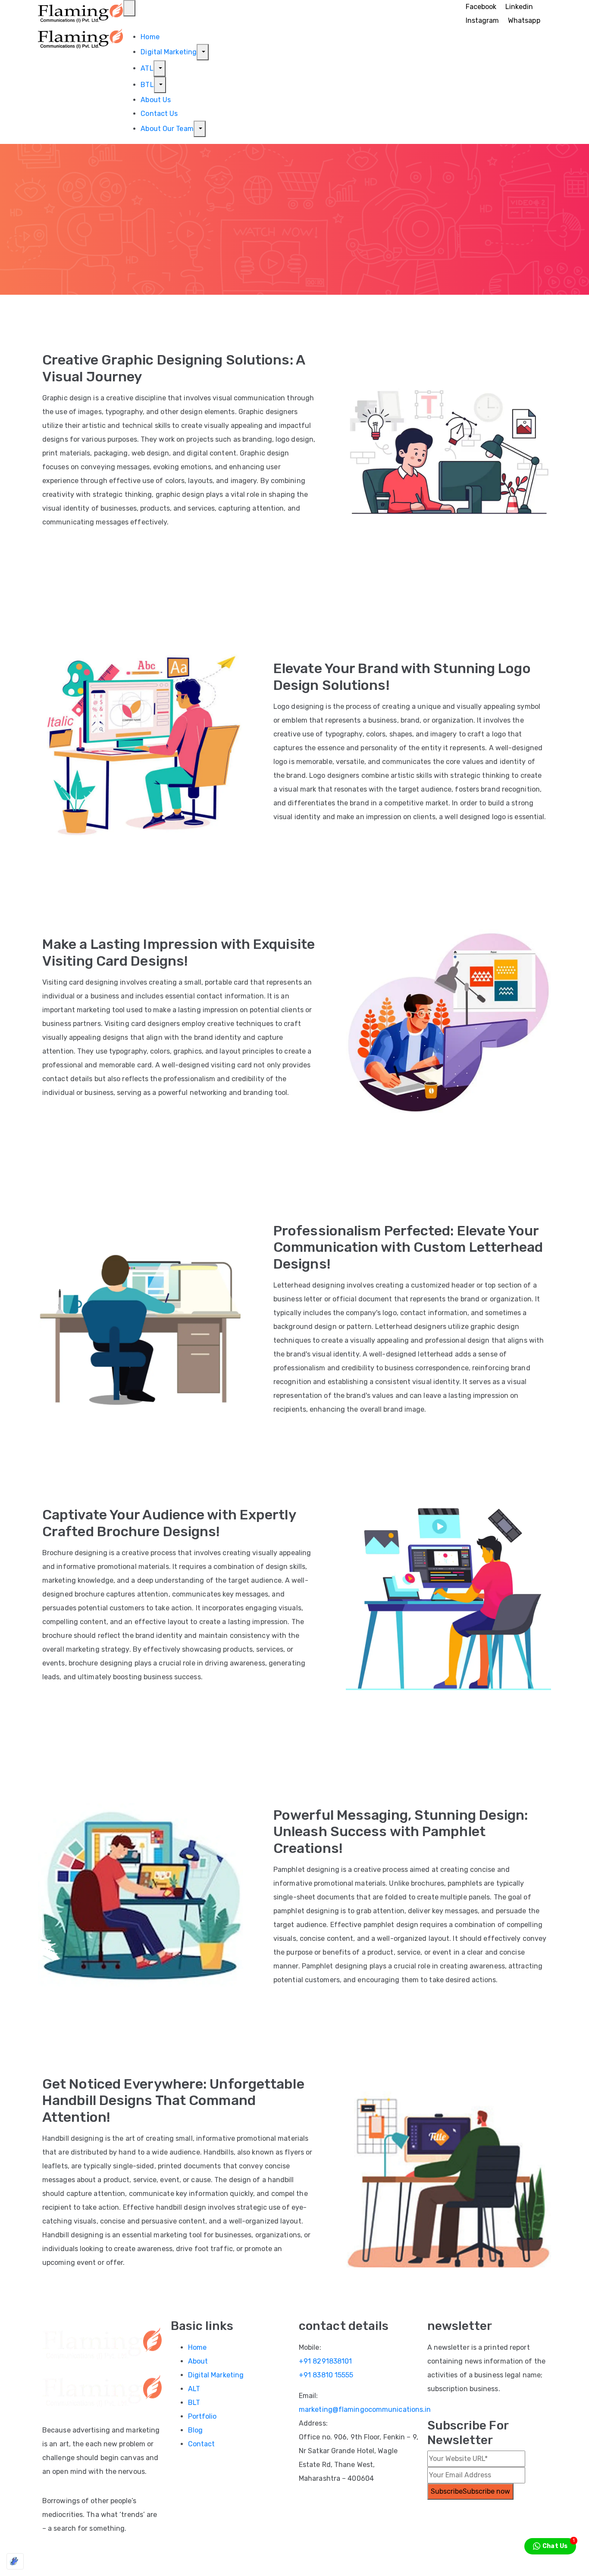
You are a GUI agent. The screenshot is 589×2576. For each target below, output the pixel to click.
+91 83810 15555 (326, 2375)
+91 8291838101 (325, 2361)
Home (150, 37)
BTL (147, 85)
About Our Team (167, 129)
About (198, 2361)
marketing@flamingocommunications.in (365, 2409)
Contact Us (159, 114)
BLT (194, 2403)
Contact (202, 2444)
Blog (195, 2430)
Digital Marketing (169, 52)
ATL (147, 68)
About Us (156, 100)
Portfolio (202, 2416)
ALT (194, 2389)
